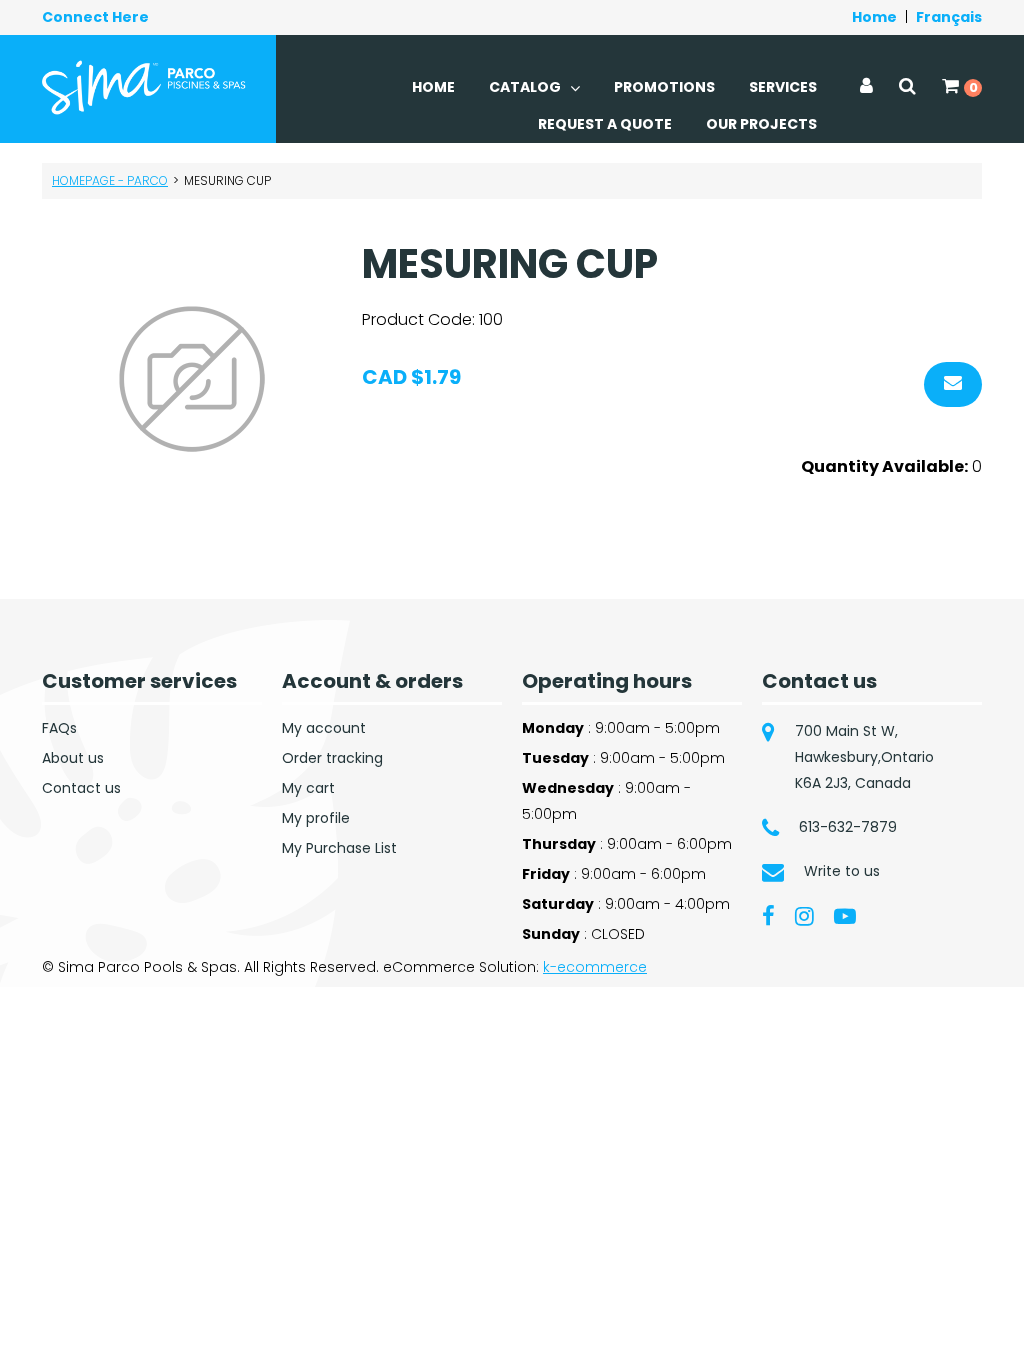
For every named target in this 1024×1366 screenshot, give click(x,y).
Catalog (526, 87)
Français (949, 17)
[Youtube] (845, 915)
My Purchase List (339, 848)
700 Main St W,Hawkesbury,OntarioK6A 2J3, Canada (864, 757)
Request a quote (605, 124)
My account (324, 728)
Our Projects (761, 124)
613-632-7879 (848, 827)
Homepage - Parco (110, 180)
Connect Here (95, 17)
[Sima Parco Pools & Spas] (144, 87)
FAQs (59, 728)
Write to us (842, 871)
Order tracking (332, 758)
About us (73, 758)
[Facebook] (768, 915)
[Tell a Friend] (953, 384)
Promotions (664, 87)
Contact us (81, 788)
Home (874, 17)
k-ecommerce (595, 967)
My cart (308, 788)
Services (783, 87)
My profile (316, 818)
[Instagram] (804, 915)
